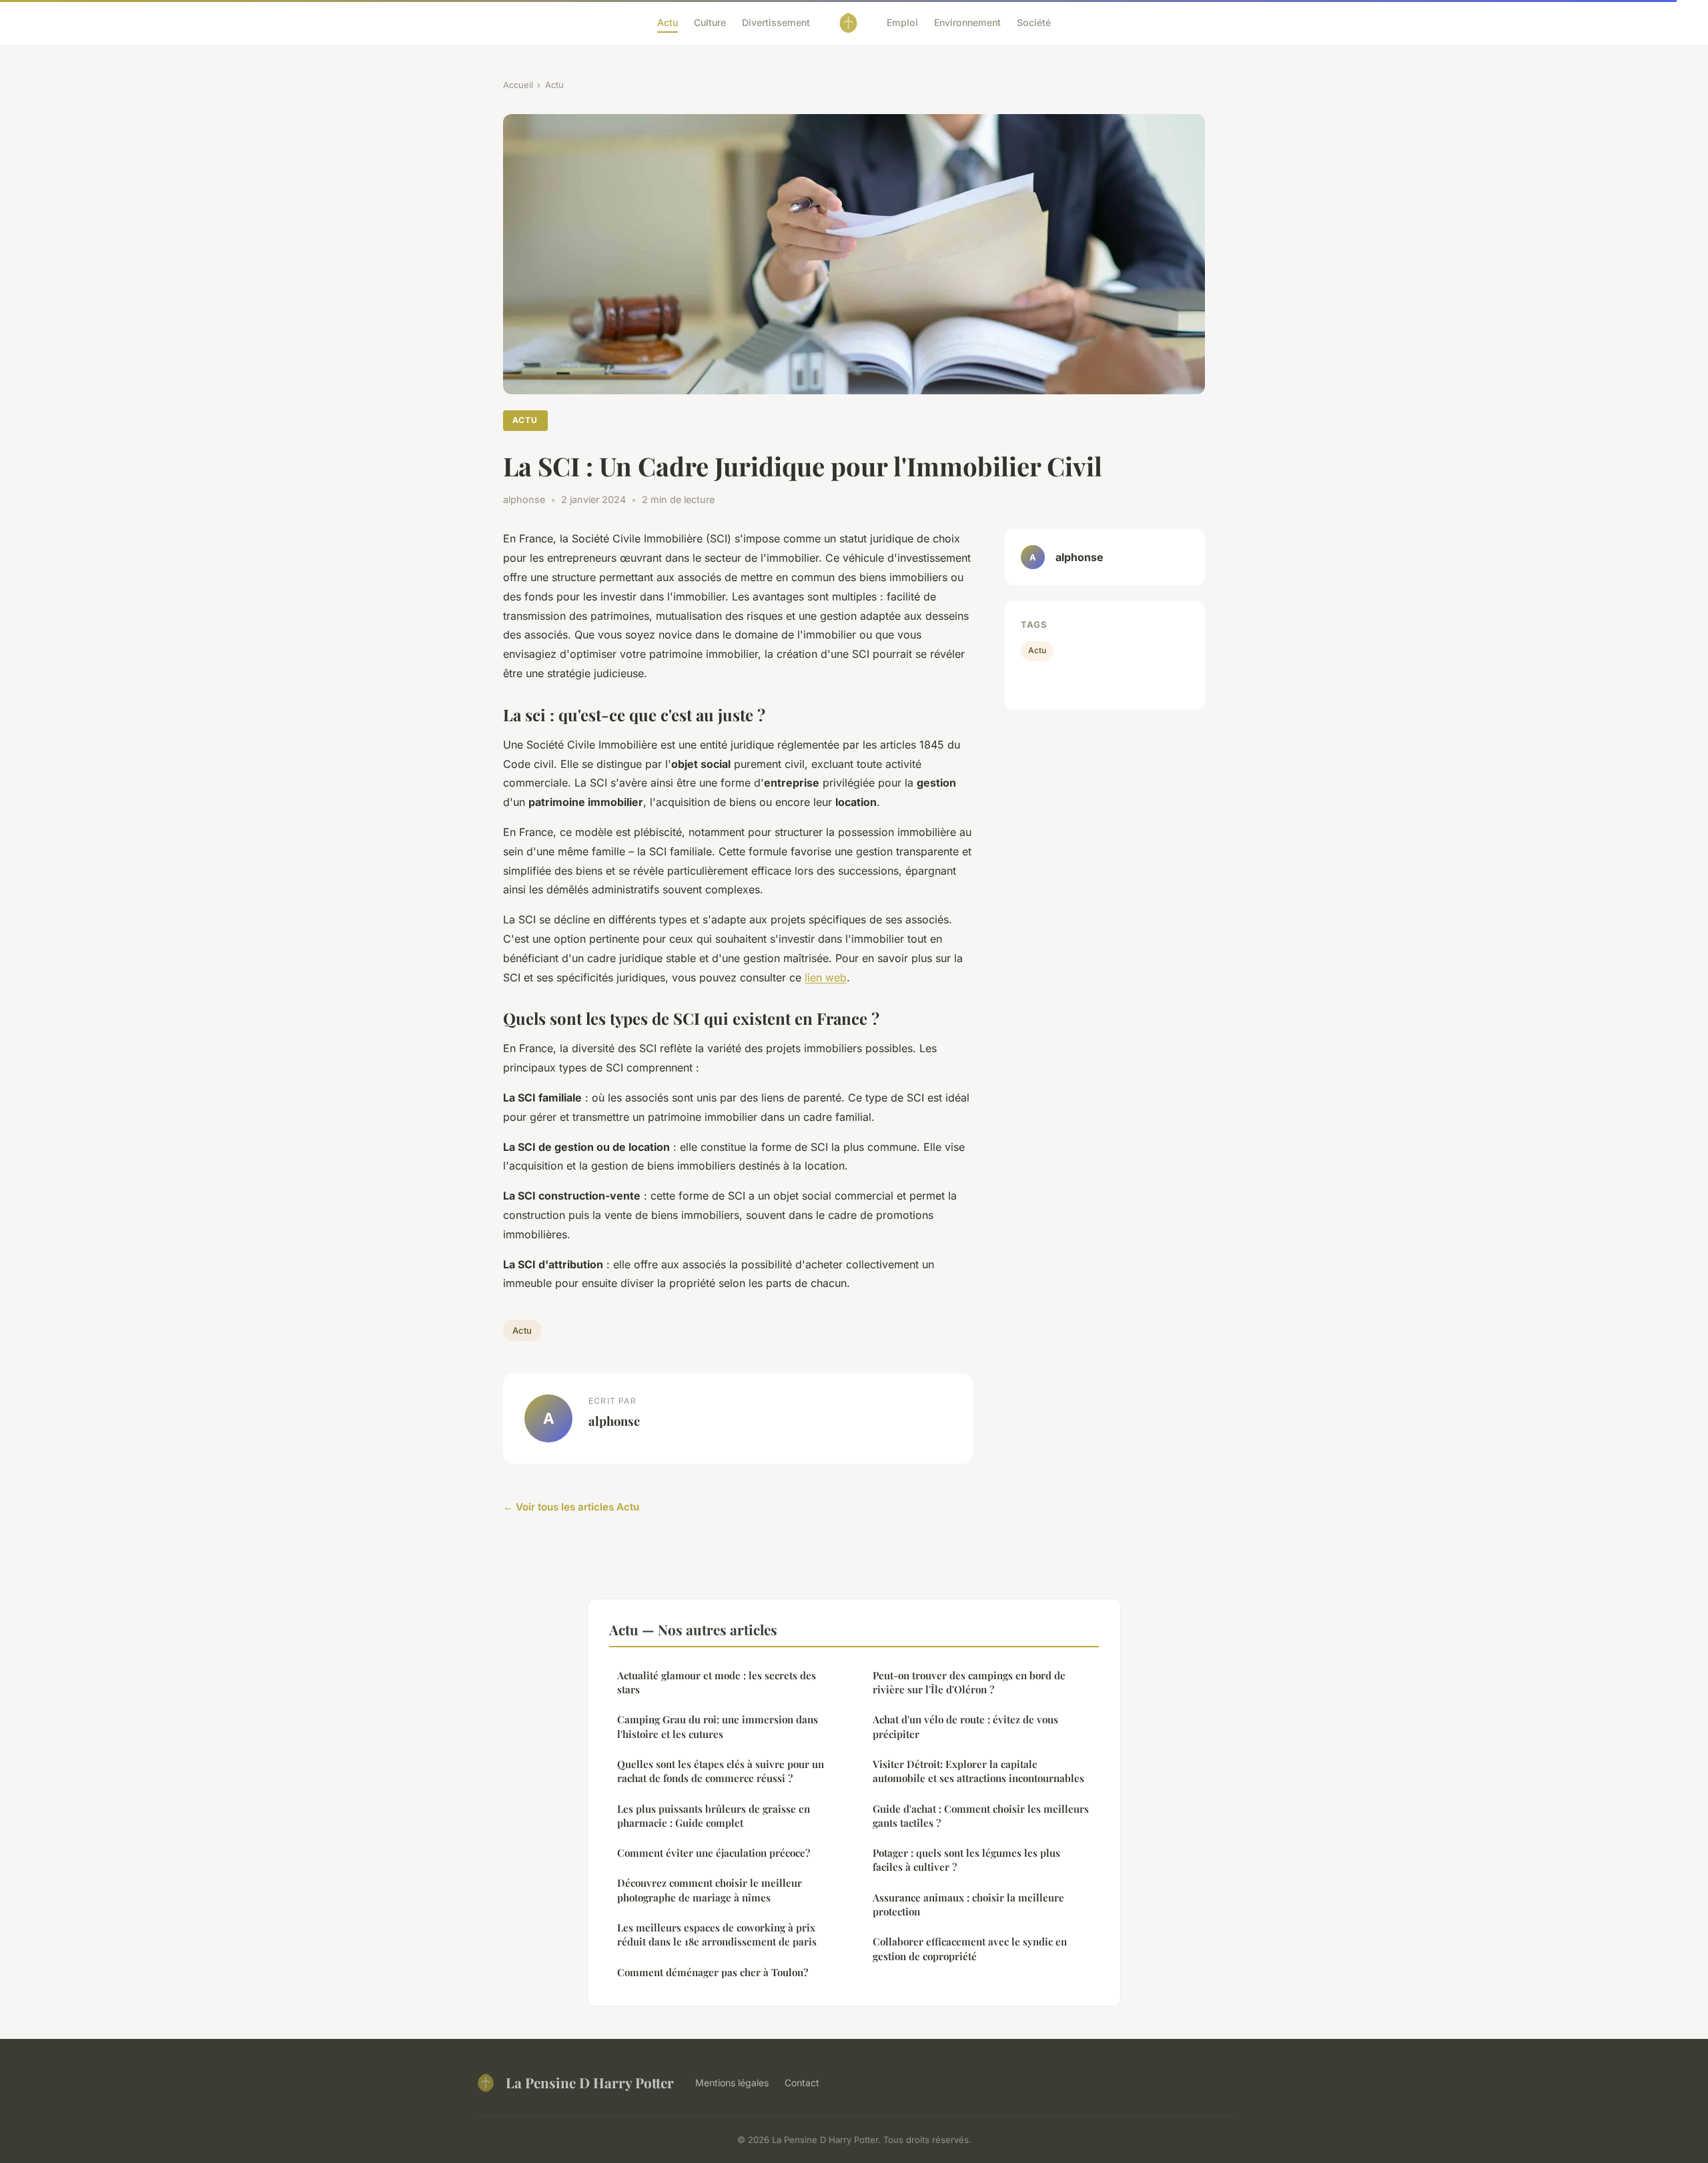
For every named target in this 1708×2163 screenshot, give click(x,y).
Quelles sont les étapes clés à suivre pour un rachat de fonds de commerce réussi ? (721, 1771)
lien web (826, 977)
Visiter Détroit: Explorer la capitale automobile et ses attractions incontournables (978, 1771)
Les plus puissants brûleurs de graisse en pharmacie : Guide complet (714, 1816)
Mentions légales (732, 2083)
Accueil (518, 85)
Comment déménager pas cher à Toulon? (713, 1972)
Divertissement (776, 22)
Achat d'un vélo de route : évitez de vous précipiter (965, 1726)
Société (1034, 22)
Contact (802, 2083)
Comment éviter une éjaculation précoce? (714, 1853)
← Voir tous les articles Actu (571, 1507)
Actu (668, 22)
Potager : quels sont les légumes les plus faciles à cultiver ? (966, 1860)
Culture (710, 22)
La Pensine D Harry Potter (590, 2082)
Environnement (967, 22)
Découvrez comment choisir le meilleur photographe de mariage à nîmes (710, 1890)
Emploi (902, 22)
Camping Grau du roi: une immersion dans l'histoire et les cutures (718, 1726)
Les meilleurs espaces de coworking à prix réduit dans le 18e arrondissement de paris (717, 1934)
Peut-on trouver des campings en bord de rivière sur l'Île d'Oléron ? (969, 1682)
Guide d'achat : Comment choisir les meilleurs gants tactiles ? (981, 1816)
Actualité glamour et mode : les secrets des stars (717, 1682)
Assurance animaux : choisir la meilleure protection (968, 1904)
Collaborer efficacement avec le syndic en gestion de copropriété (970, 1949)
